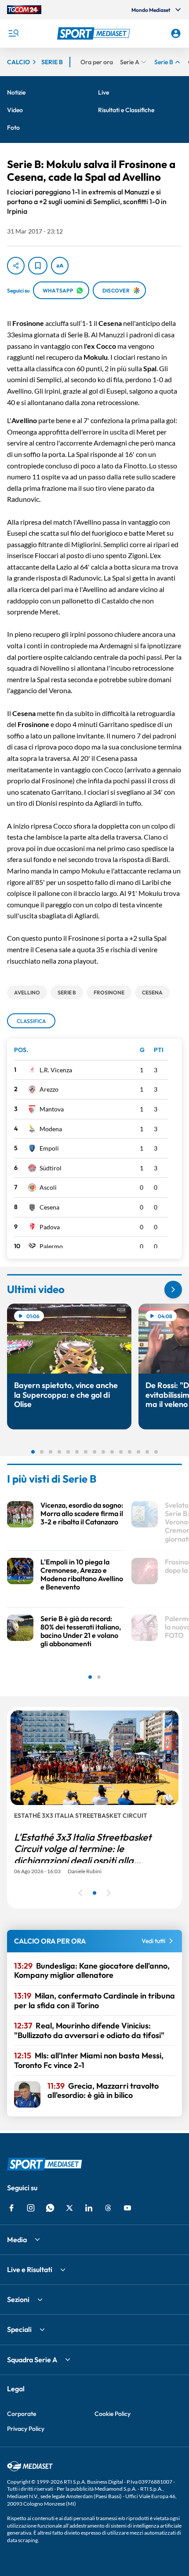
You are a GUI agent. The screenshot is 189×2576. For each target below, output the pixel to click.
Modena (51, 1129)
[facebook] (11, 2208)
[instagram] (31, 2208)
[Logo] (95, 33)
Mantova (52, 1109)
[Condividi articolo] (16, 266)
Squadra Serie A (32, 2360)
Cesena (49, 1207)
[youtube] (127, 2208)
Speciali (19, 2329)
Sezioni (18, 2299)
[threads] (108, 2208)
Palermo (51, 1246)
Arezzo (49, 1089)
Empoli (49, 1148)
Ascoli (48, 1187)
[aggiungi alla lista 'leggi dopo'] (38, 266)
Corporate (22, 2414)
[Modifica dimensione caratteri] (60, 266)
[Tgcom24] (24, 10)
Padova (50, 1227)
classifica (31, 1021)
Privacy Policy (26, 2429)
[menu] (13, 33)
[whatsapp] (50, 2208)
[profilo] (176, 33)
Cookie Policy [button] (113, 2414)
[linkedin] (89, 2208)
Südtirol (51, 1168)
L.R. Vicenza (56, 1070)
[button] (95, 33)
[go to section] (173, 1290)
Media (17, 2240)
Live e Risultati (30, 2269)
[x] (69, 2208)
